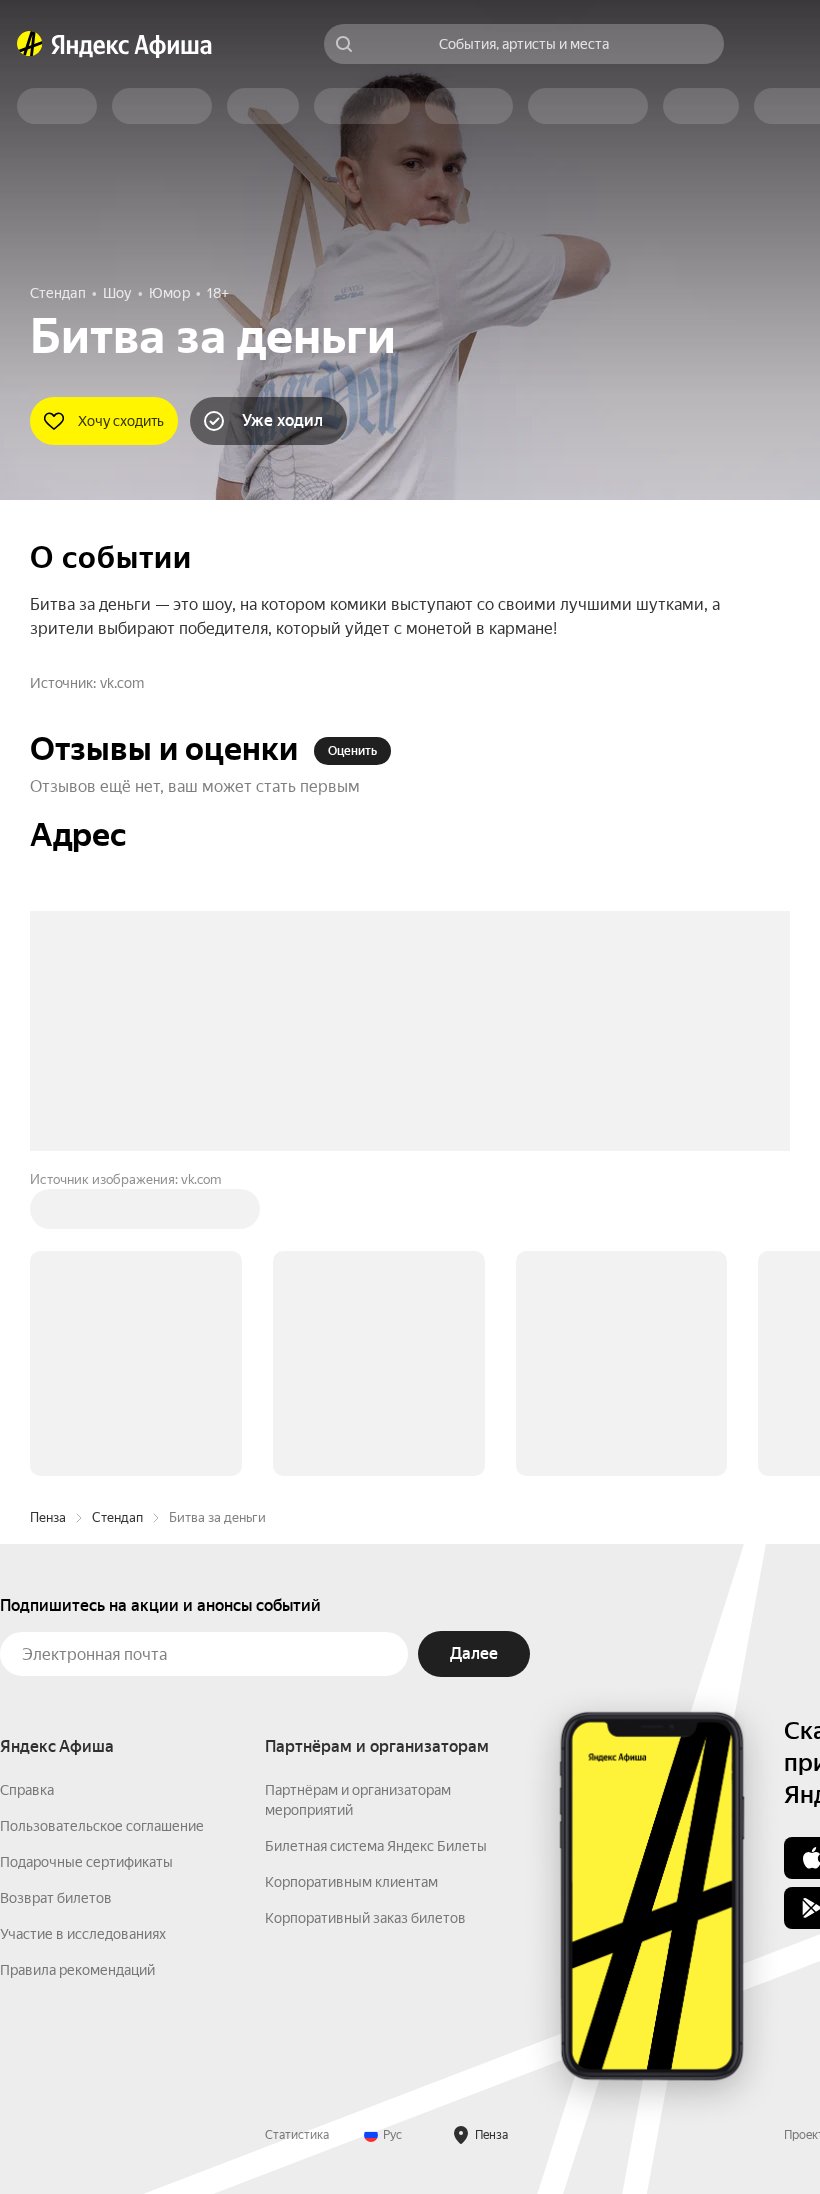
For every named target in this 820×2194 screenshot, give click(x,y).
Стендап (117, 1517)
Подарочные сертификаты (86, 1862)
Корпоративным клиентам (351, 1882)
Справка (27, 1790)
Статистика (297, 2135)
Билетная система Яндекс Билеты (376, 1846)
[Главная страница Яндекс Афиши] (30, 44)
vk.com (122, 683)
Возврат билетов (56, 1898)
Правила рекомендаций (77, 1970)
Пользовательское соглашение (102, 1826)
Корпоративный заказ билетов (365, 1918)
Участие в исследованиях (83, 1934)
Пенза (48, 1517)
